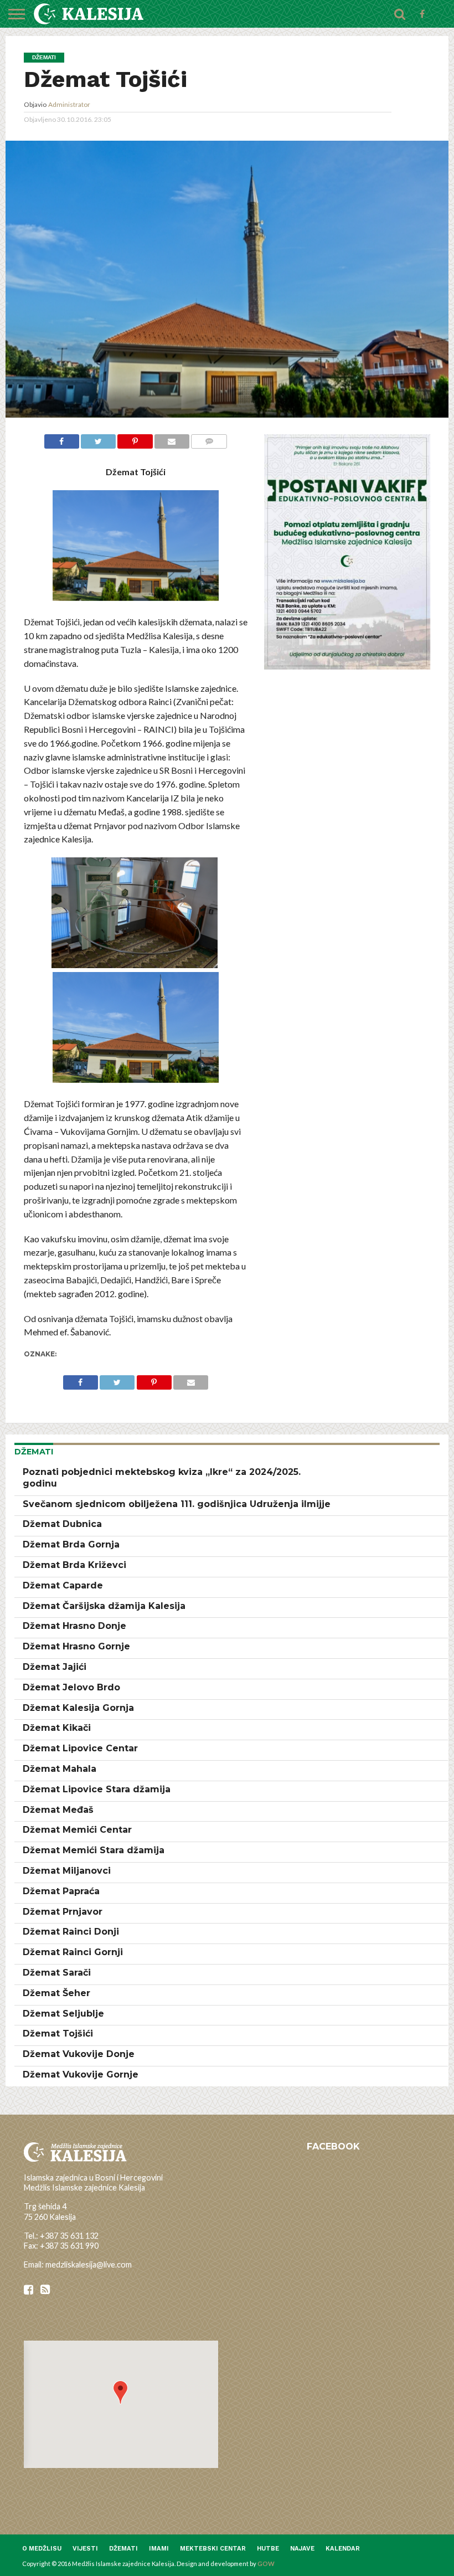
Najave (302, 2549)
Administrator (69, 104)
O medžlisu (42, 2549)
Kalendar (343, 2549)
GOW (266, 2564)
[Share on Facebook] (62, 440)
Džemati (123, 2549)
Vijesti (85, 2549)
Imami (159, 2549)
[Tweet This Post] (98, 440)
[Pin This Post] (135, 440)
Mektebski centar (213, 2549)
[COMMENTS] (209, 440)
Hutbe (268, 2549)
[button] (120, 2392)
